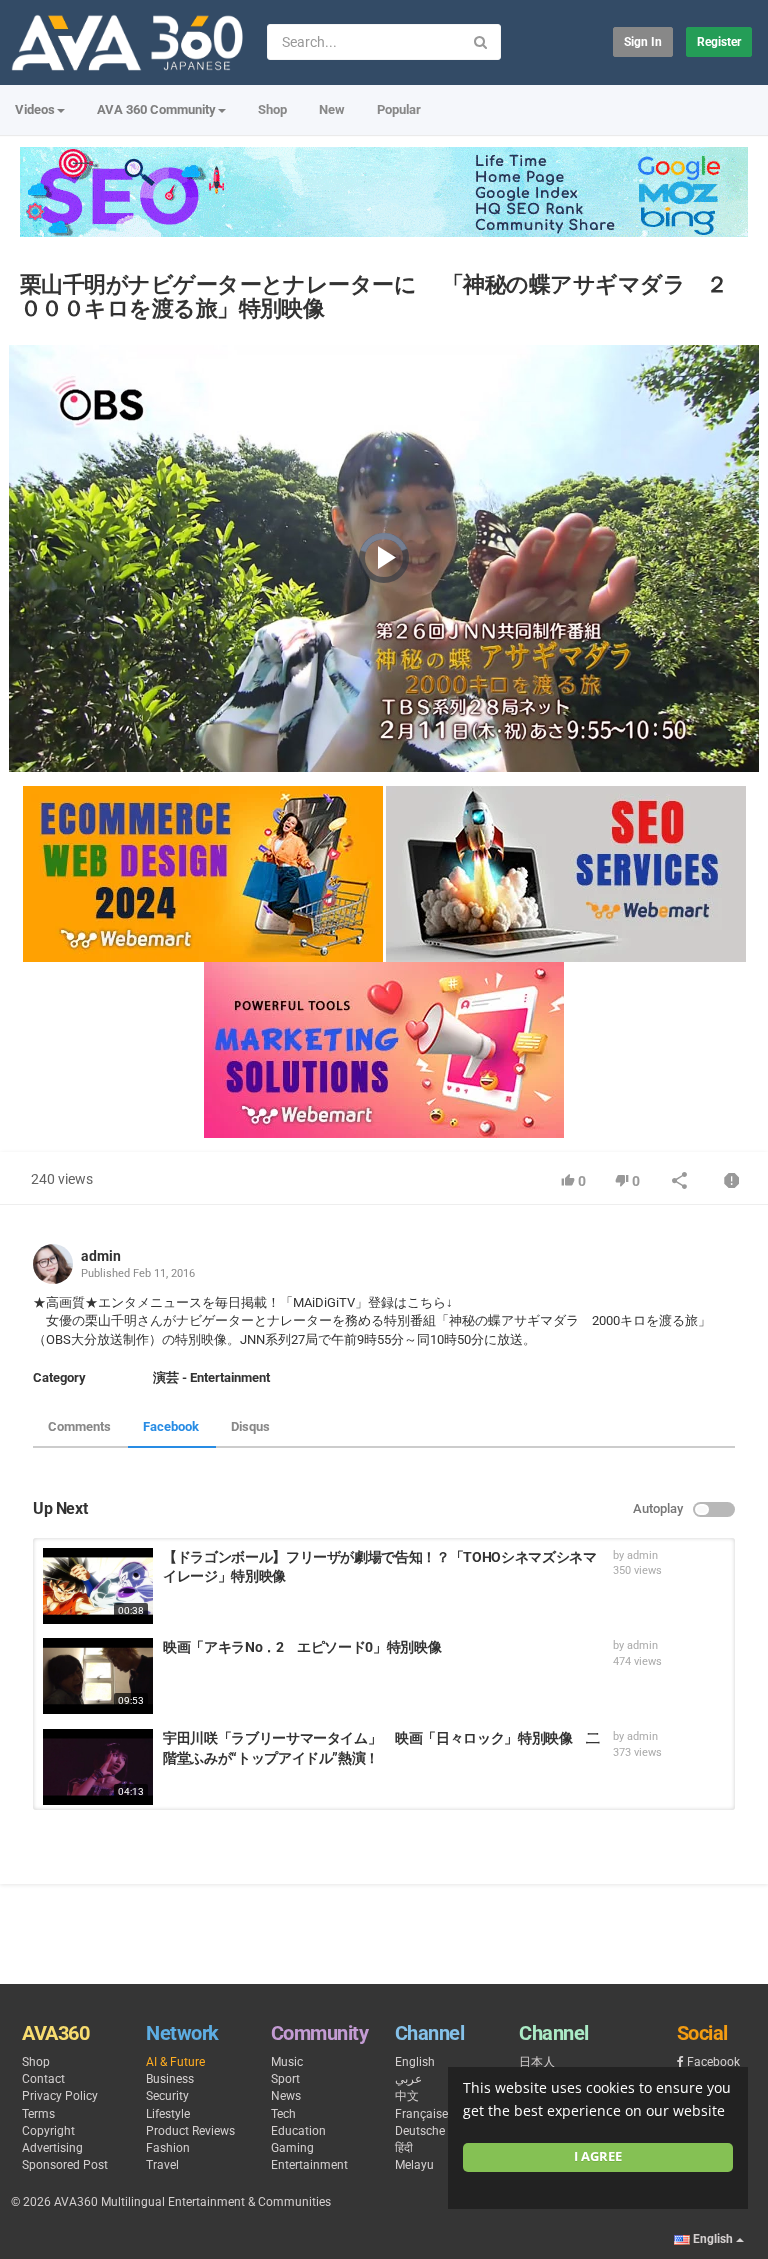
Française (421, 2114)
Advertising (52, 2148)
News (286, 2096)
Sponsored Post (65, 2165)
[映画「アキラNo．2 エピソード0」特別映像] (98, 1676)
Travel (162, 2165)
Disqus (250, 1426)
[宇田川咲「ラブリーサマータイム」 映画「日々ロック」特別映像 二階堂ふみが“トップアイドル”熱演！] (98, 1767)
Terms (38, 2114)
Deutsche (420, 2131)
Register (719, 42)
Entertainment (309, 2165)
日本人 (537, 2062)
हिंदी (404, 2148)
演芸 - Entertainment (211, 1377)
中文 (407, 2096)
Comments (79, 1426)
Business (170, 2079)
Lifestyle (168, 2114)
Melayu (414, 2165)
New (332, 109)
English (415, 2062)
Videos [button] (35, 109)
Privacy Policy (60, 2096)
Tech (283, 2114)
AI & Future (175, 2062)
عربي (408, 2079)
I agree (598, 2156)
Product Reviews (190, 2131)
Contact (43, 2079)
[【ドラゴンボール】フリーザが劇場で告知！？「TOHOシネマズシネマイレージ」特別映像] (98, 1586)
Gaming (292, 2148)
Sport (285, 2079)
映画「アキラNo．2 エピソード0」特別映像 (302, 1647)
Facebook (171, 1426)
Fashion (168, 2148)
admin (101, 1256)
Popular (399, 109)
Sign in (643, 42)
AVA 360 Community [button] (156, 109)
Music (287, 2062)
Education (298, 2131)
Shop (272, 109)
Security (167, 2096)
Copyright (48, 2131)
